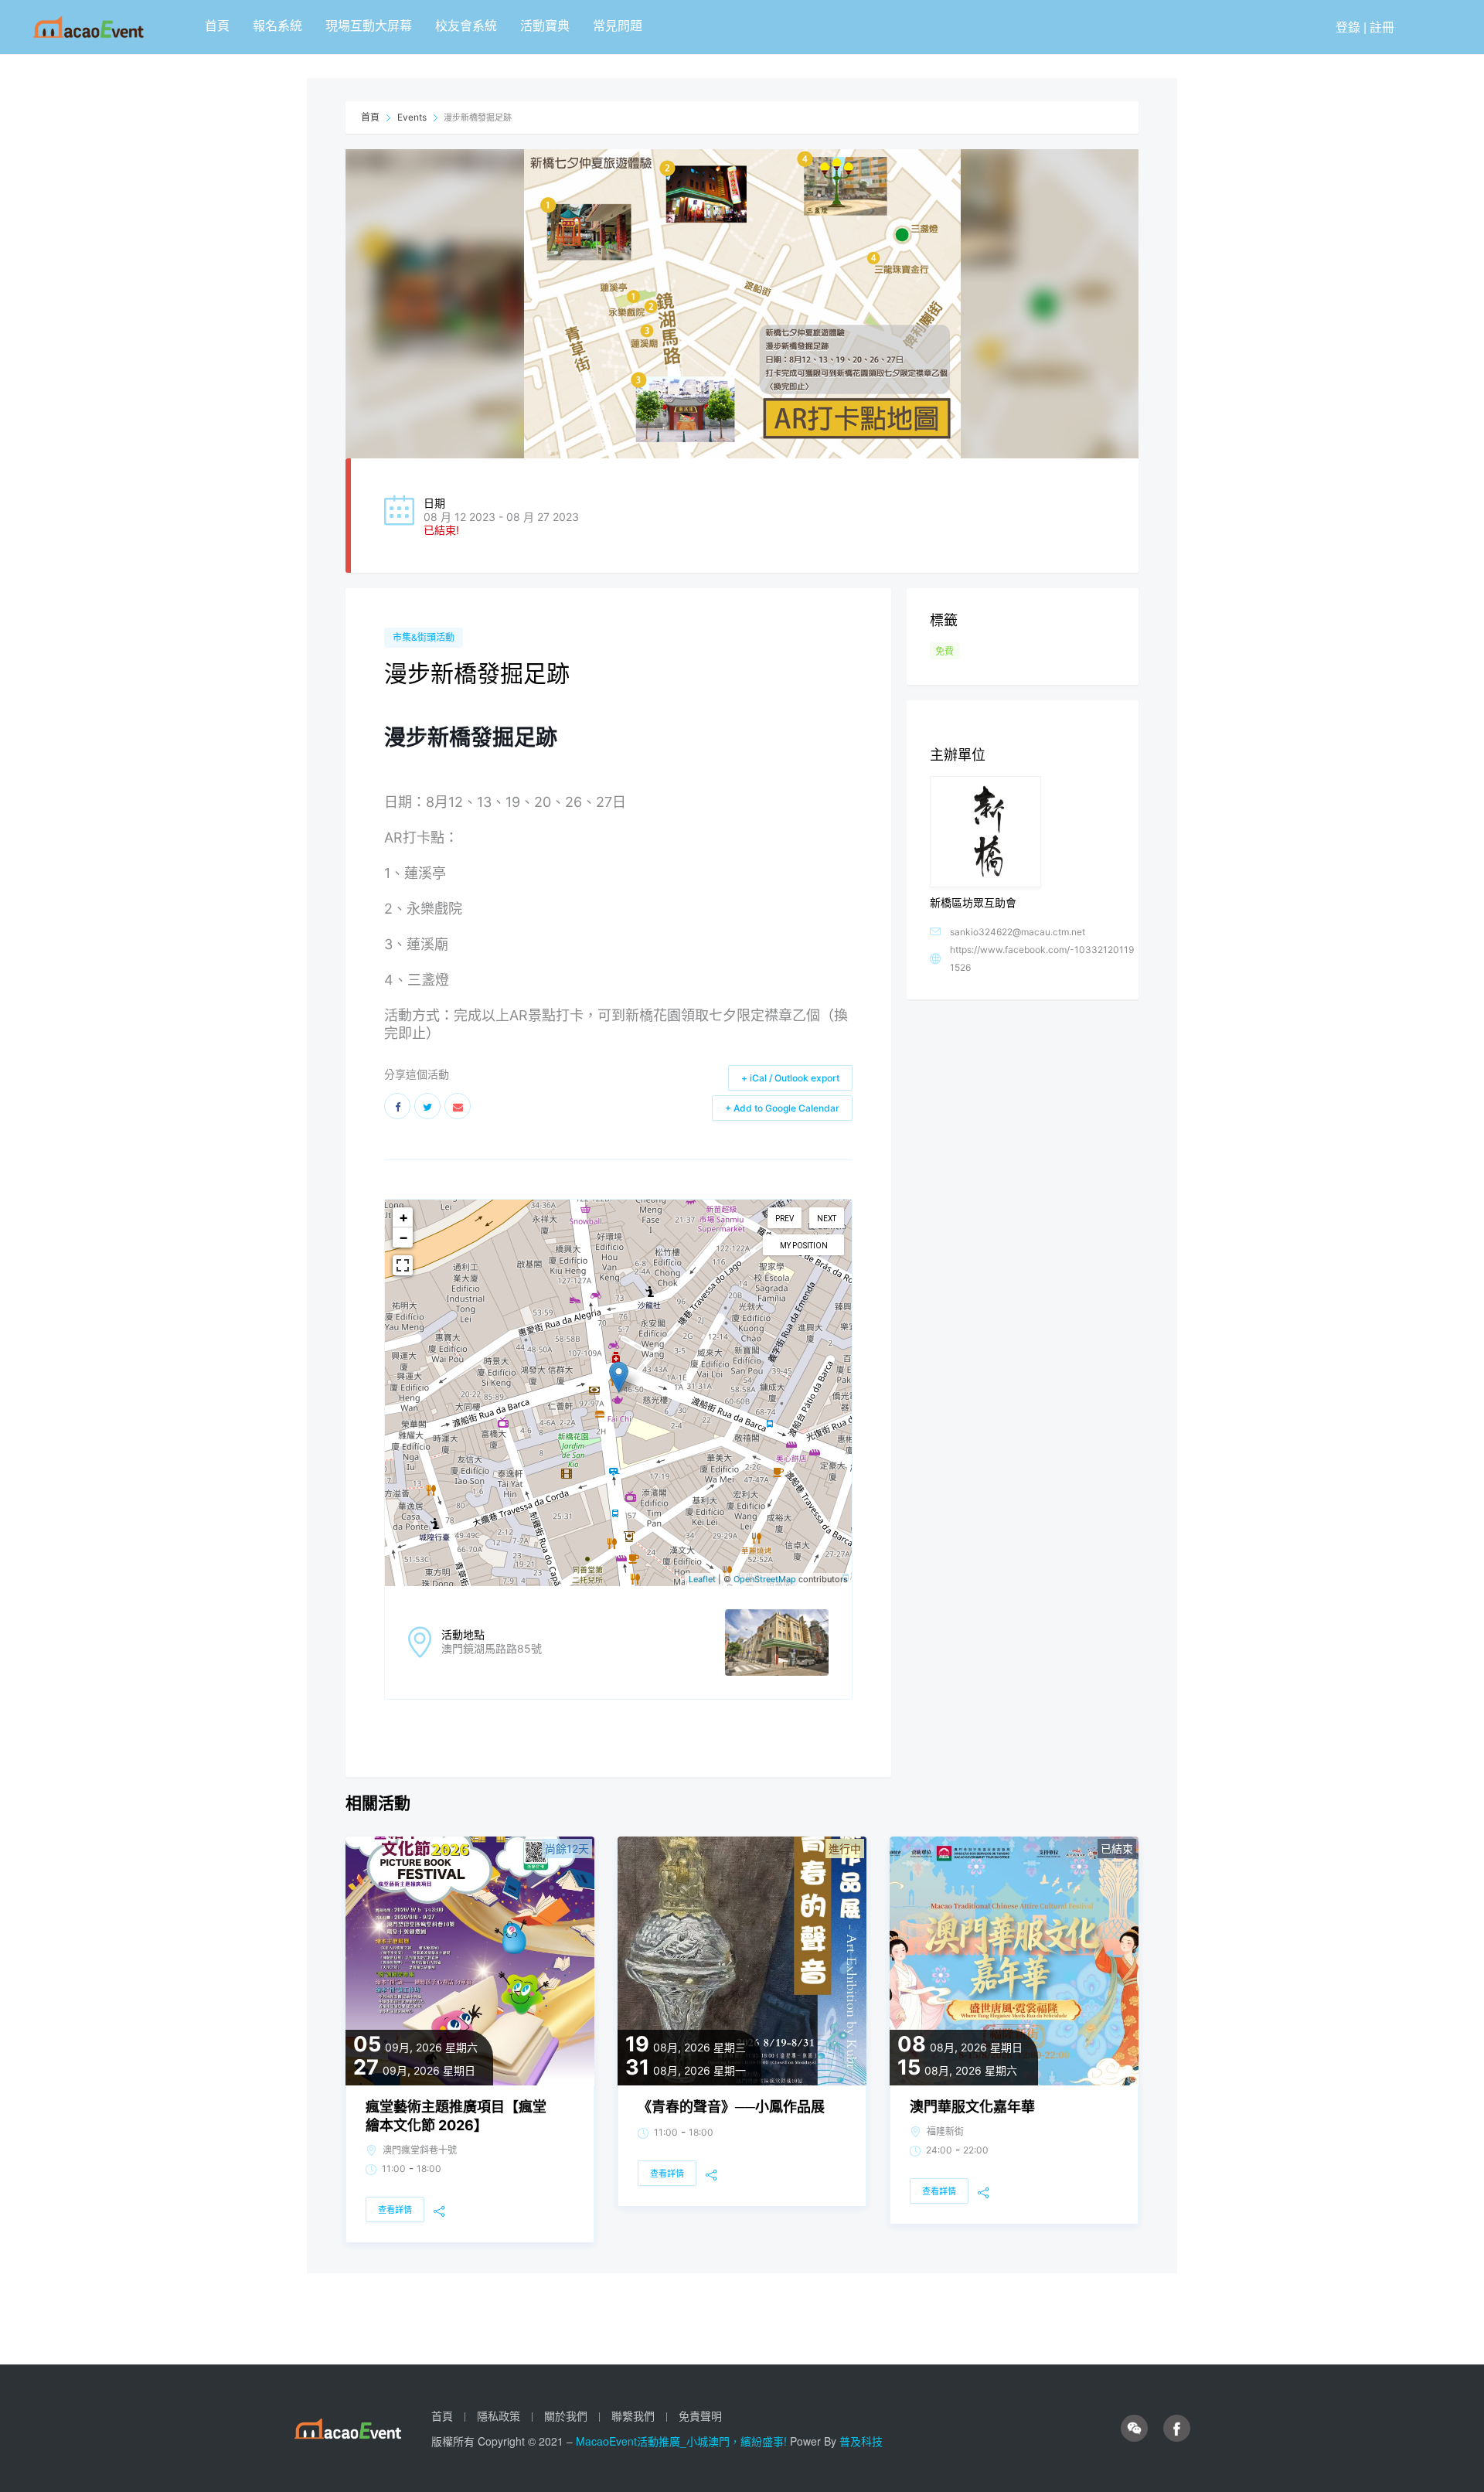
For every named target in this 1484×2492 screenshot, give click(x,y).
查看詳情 (395, 2210)
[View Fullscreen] (403, 1265)
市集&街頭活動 (424, 637)
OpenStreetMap (765, 1579)
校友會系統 (466, 25)
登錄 (1348, 27)
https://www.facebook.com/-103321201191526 (1042, 958)
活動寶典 (545, 25)
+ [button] (403, 1217)
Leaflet (702, 1579)
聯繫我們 (633, 2415)
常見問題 (618, 25)
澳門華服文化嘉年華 (972, 2107)
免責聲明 (700, 2415)
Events (412, 117)
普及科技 (861, 2441)
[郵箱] (458, 1106)
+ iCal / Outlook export (790, 1078)
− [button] (403, 1237)
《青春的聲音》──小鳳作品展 (731, 2107)
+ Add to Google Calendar (782, 1108)
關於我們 (566, 2415)
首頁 (217, 25)
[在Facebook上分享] (397, 1106)
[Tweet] (427, 1106)
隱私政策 (499, 2415)
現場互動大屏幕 (369, 25)
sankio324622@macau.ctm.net (1018, 932)
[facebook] (1177, 2429)
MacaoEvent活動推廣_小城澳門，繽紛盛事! (683, 2441)
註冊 (1382, 27)
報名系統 (277, 25)
